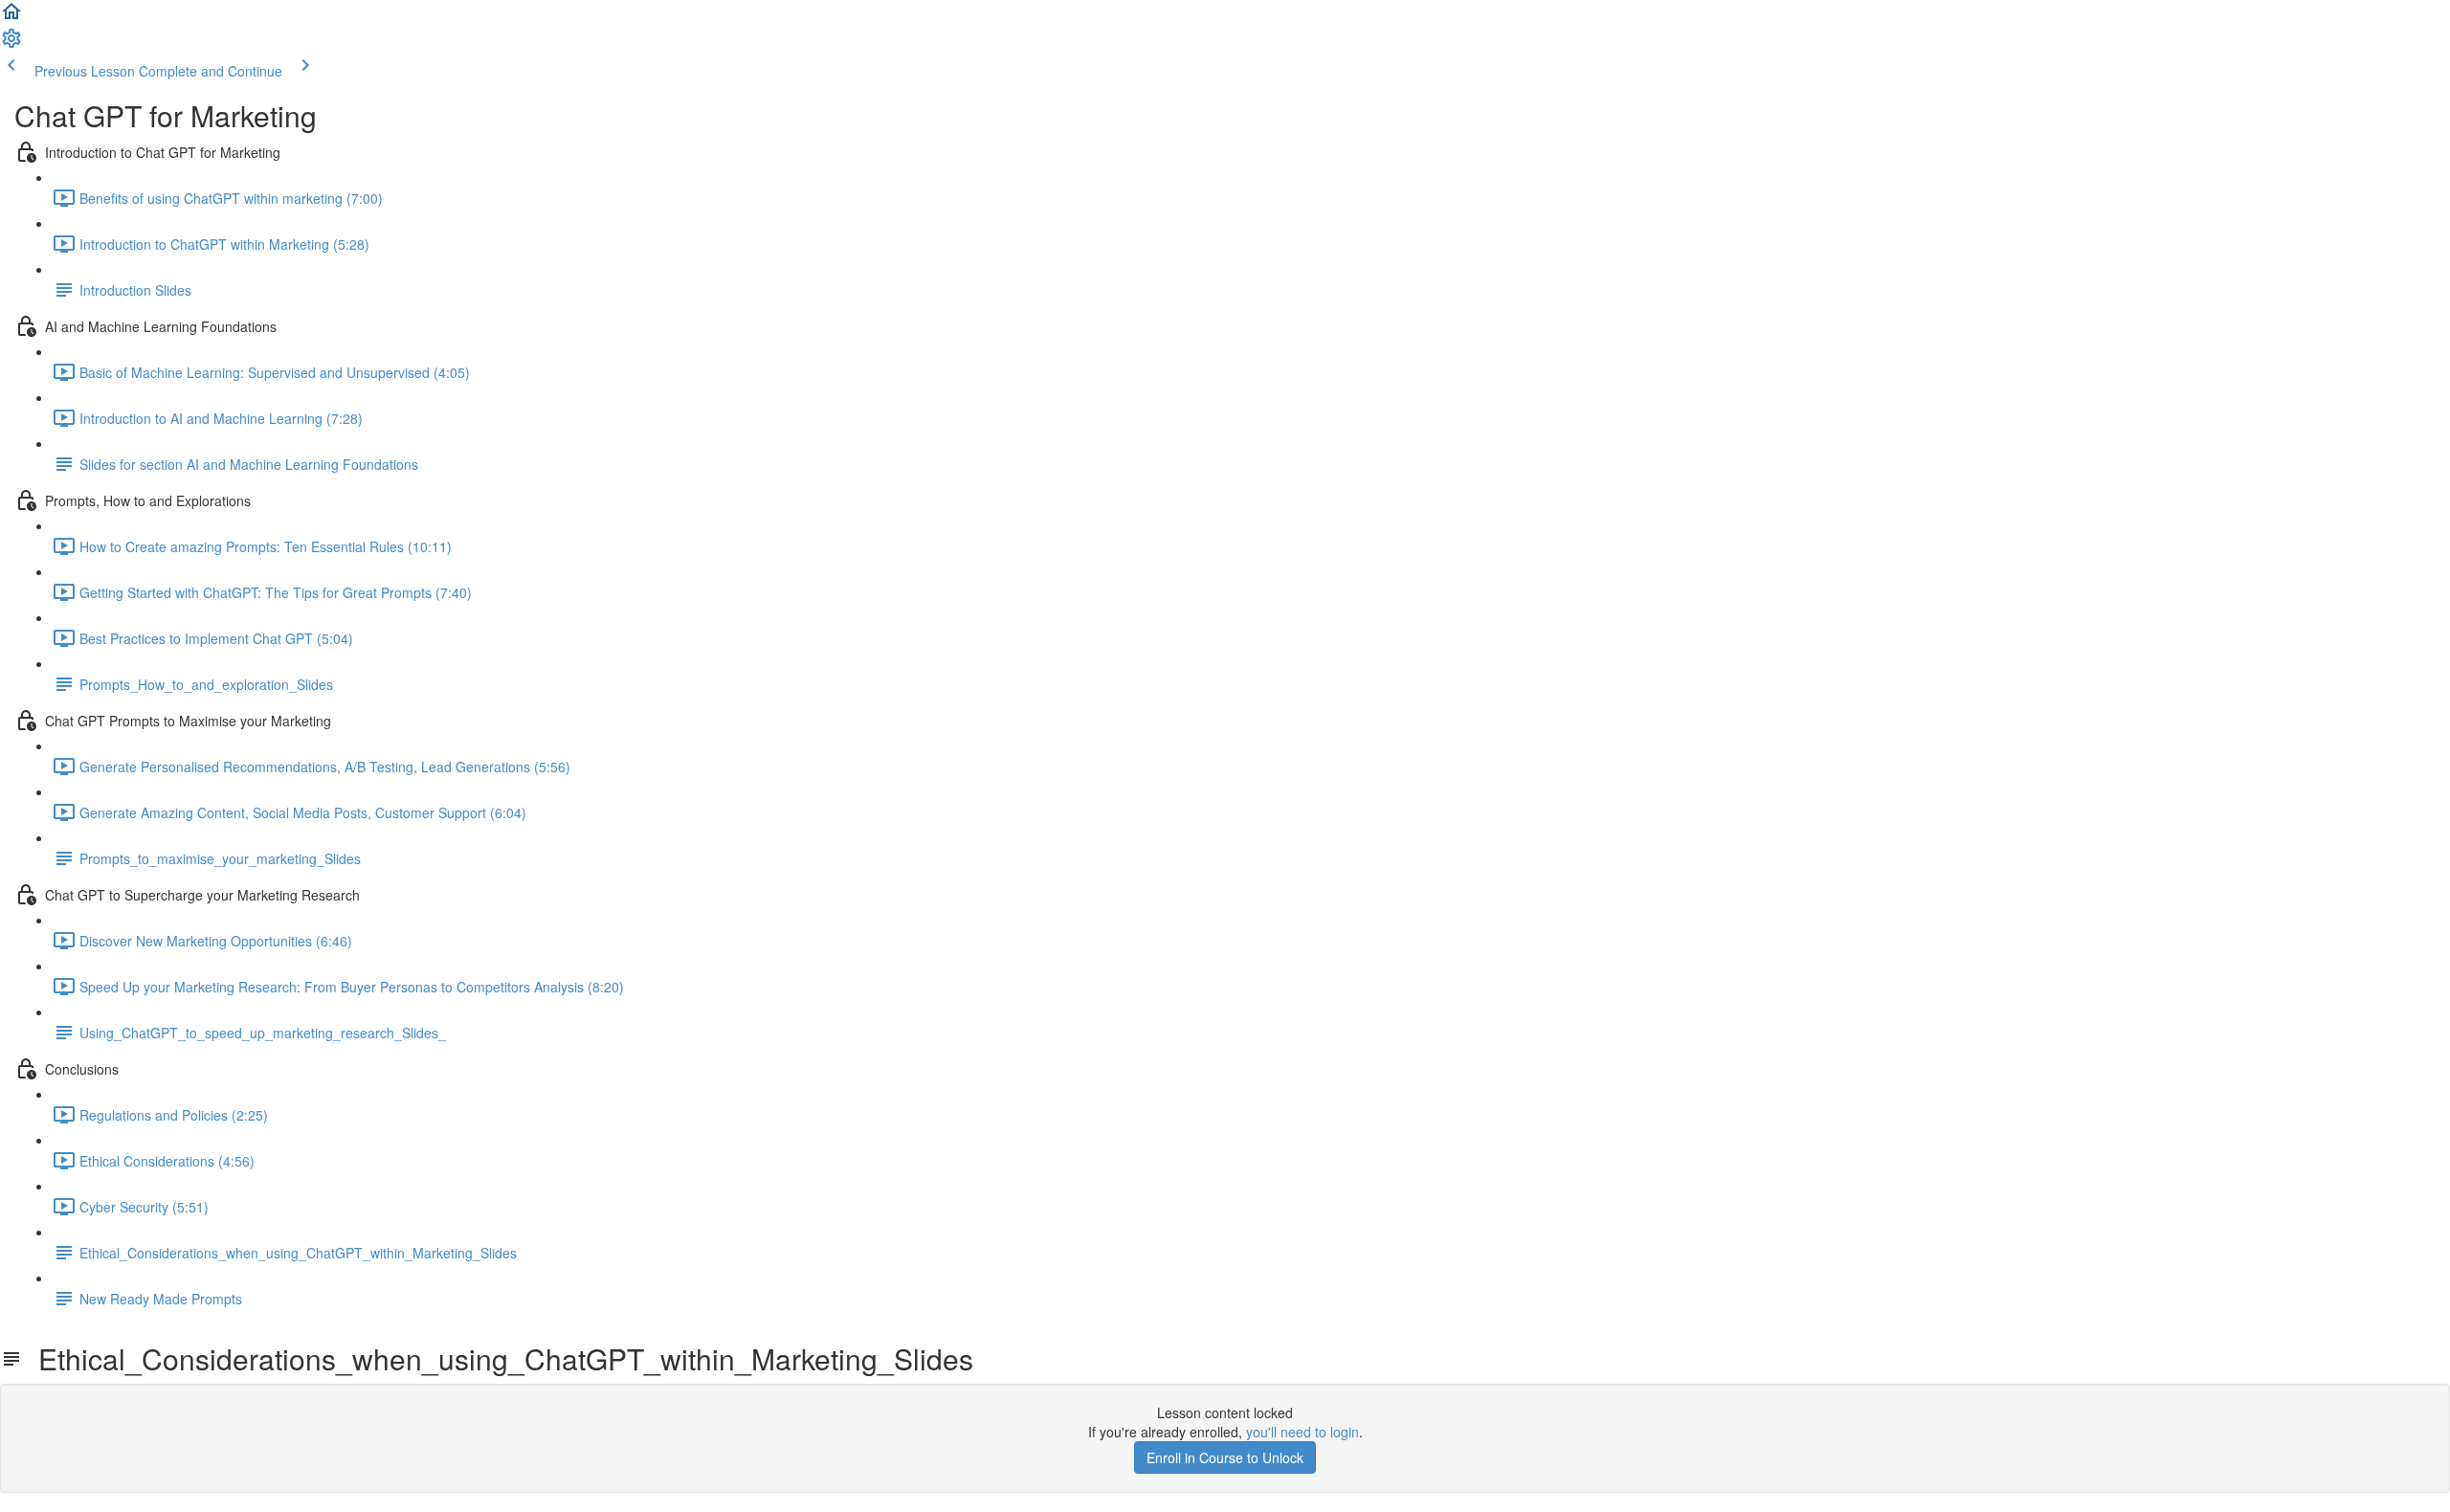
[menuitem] (11, 44)
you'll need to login (1303, 1432)
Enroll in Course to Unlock (1225, 1457)
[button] (11, 17)
